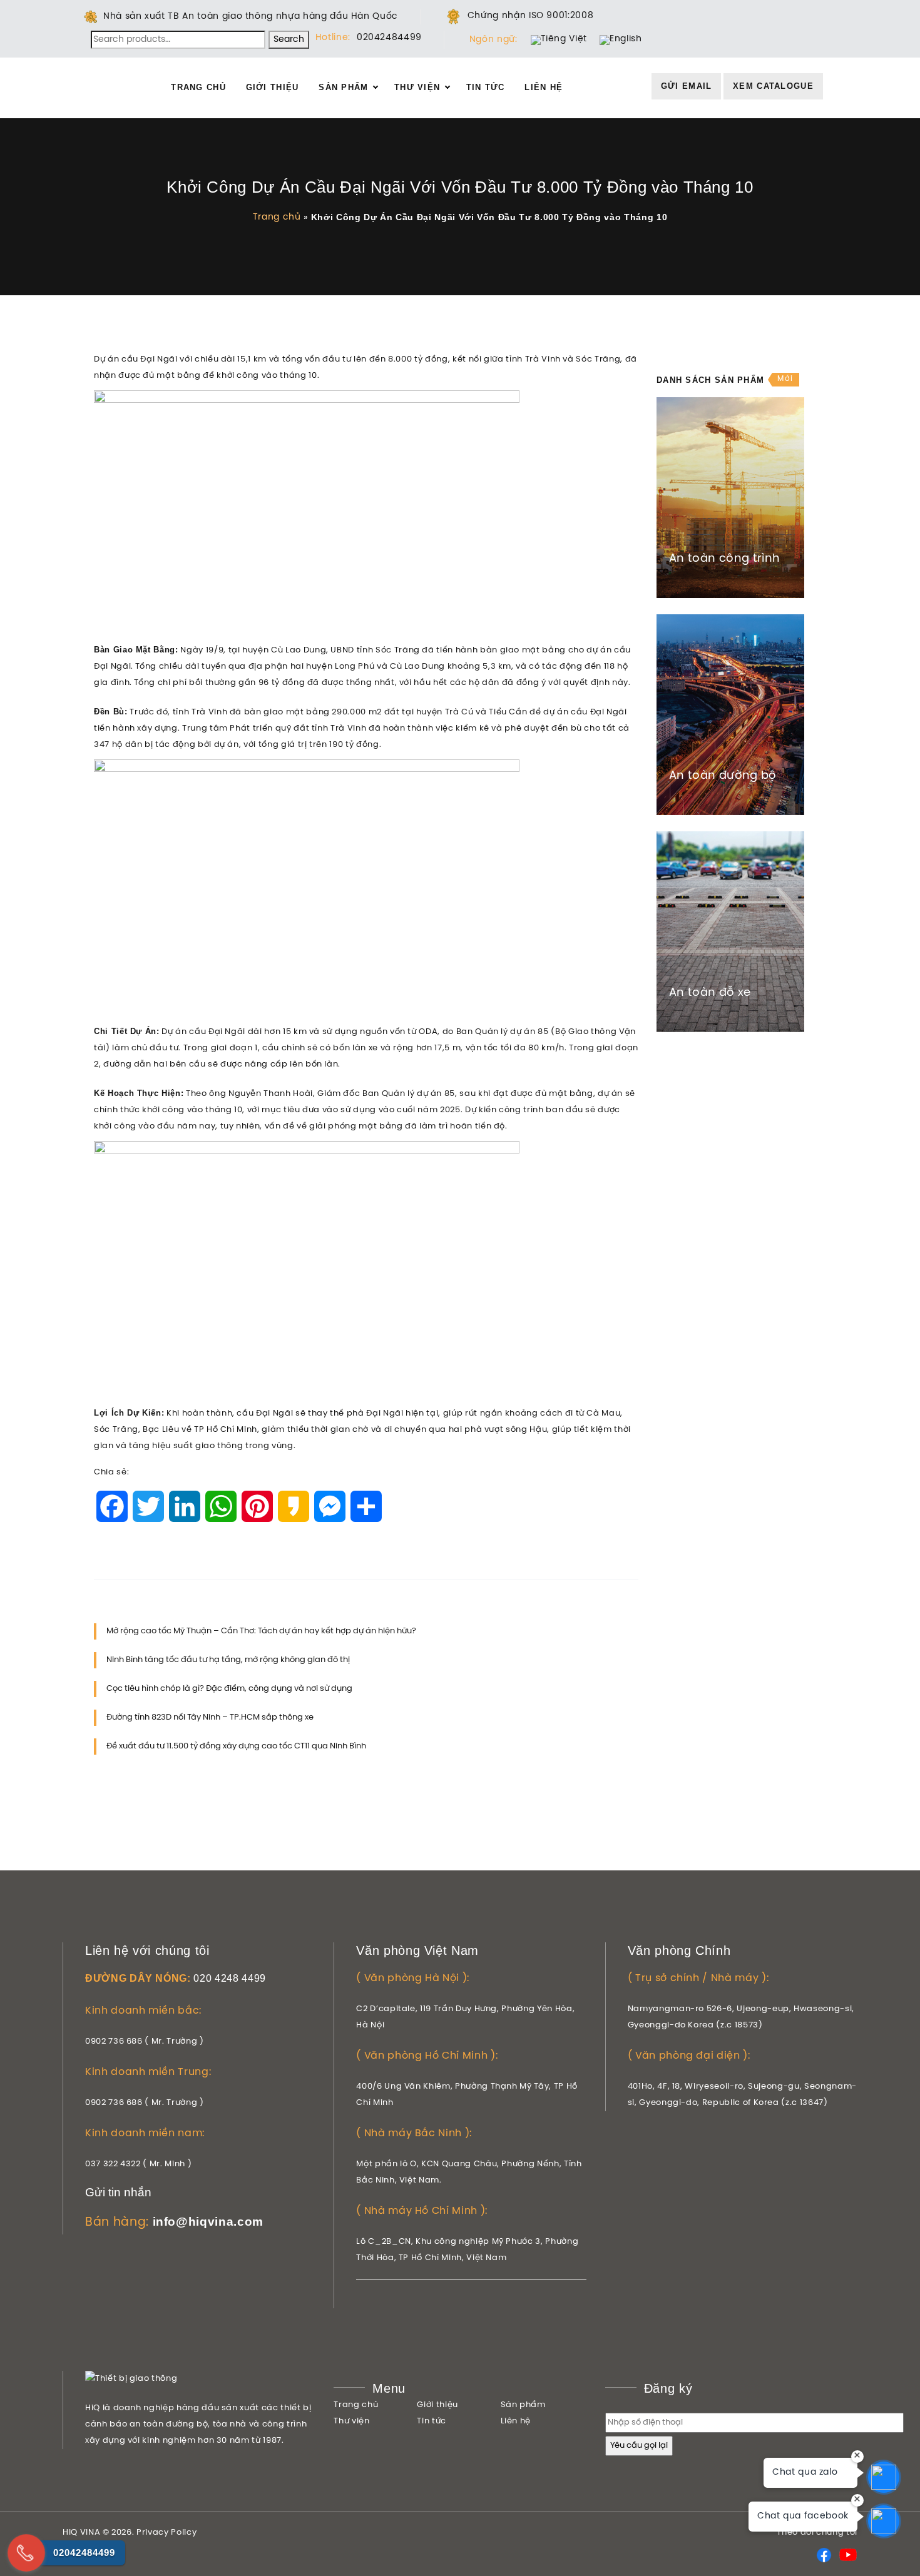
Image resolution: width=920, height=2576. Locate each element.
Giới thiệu (273, 87)
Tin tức (486, 87)
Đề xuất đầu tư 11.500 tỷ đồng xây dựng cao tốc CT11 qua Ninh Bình (236, 1746)
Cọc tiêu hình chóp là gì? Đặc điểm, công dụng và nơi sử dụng (229, 1689)
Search (289, 40)
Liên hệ (544, 87)
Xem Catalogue (773, 86)
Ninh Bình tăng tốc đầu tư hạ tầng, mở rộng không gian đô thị (228, 1660)
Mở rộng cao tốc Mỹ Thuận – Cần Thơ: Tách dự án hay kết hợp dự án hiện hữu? (261, 1631)
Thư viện (417, 87)
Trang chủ (198, 87)
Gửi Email (687, 86)
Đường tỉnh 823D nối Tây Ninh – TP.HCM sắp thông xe (210, 1717)
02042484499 (389, 38)
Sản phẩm (343, 87)
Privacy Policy (166, 2533)
